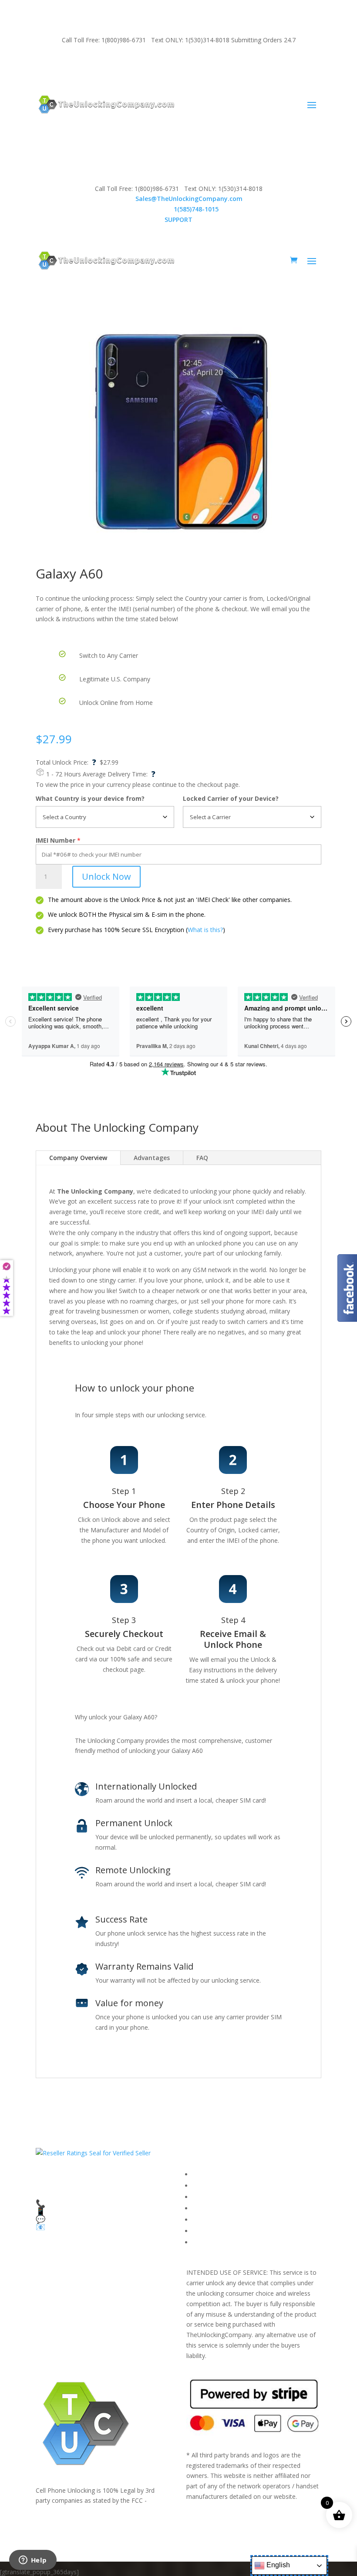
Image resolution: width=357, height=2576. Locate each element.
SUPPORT (73, 63)
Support (204, 2242)
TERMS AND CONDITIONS (231, 2197)
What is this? (205, 930)
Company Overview (78, 1158)
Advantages (152, 1158)
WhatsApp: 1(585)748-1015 (258, 63)
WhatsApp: (179, 209)
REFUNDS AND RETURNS (229, 2220)
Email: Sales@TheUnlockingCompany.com (153, 63)
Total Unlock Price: (66, 762)
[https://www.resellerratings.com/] (93, 2153)
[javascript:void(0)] (178, 434)
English (277, 2565)
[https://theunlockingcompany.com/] (106, 104)
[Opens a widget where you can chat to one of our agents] (33, 2561)
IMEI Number (56, 840)
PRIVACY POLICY (216, 2208)
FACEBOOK (209, 2174)
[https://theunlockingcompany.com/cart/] (294, 260)
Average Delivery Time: (119, 774)
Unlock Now (106, 876)
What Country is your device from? (90, 798)
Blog (199, 2231)
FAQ (202, 1158)
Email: (179, 199)
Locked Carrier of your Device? (231, 798)
